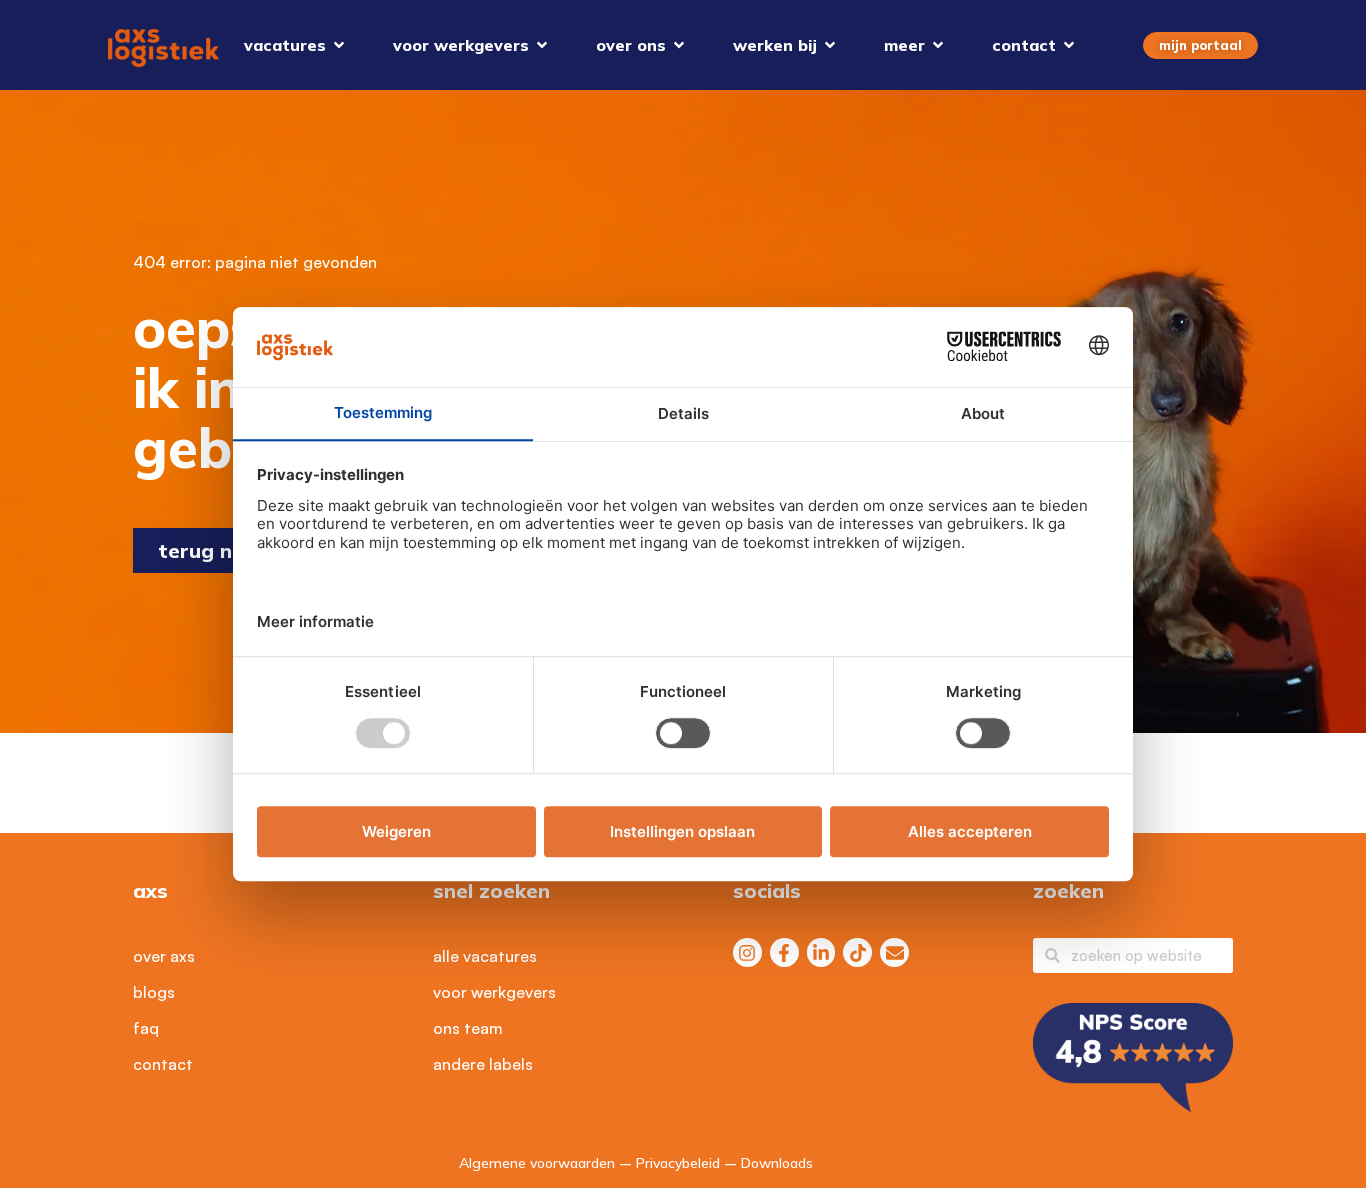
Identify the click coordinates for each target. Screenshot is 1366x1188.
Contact (163, 1064)
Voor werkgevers (494, 992)
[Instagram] (747, 952)
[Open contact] (1069, 45)
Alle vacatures (485, 956)
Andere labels (483, 1064)
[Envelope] (894, 952)
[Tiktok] (857, 952)
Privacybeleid (678, 1163)
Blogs (154, 992)
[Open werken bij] (830, 45)
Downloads (777, 1163)
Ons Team (468, 1028)
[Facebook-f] (784, 952)
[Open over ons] (679, 45)
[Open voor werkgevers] (542, 45)
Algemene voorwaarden (537, 1163)
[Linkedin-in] (821, 952)
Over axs (164, 956)
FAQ (146, 1028)
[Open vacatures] (339, 45)
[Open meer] (938, 45)
